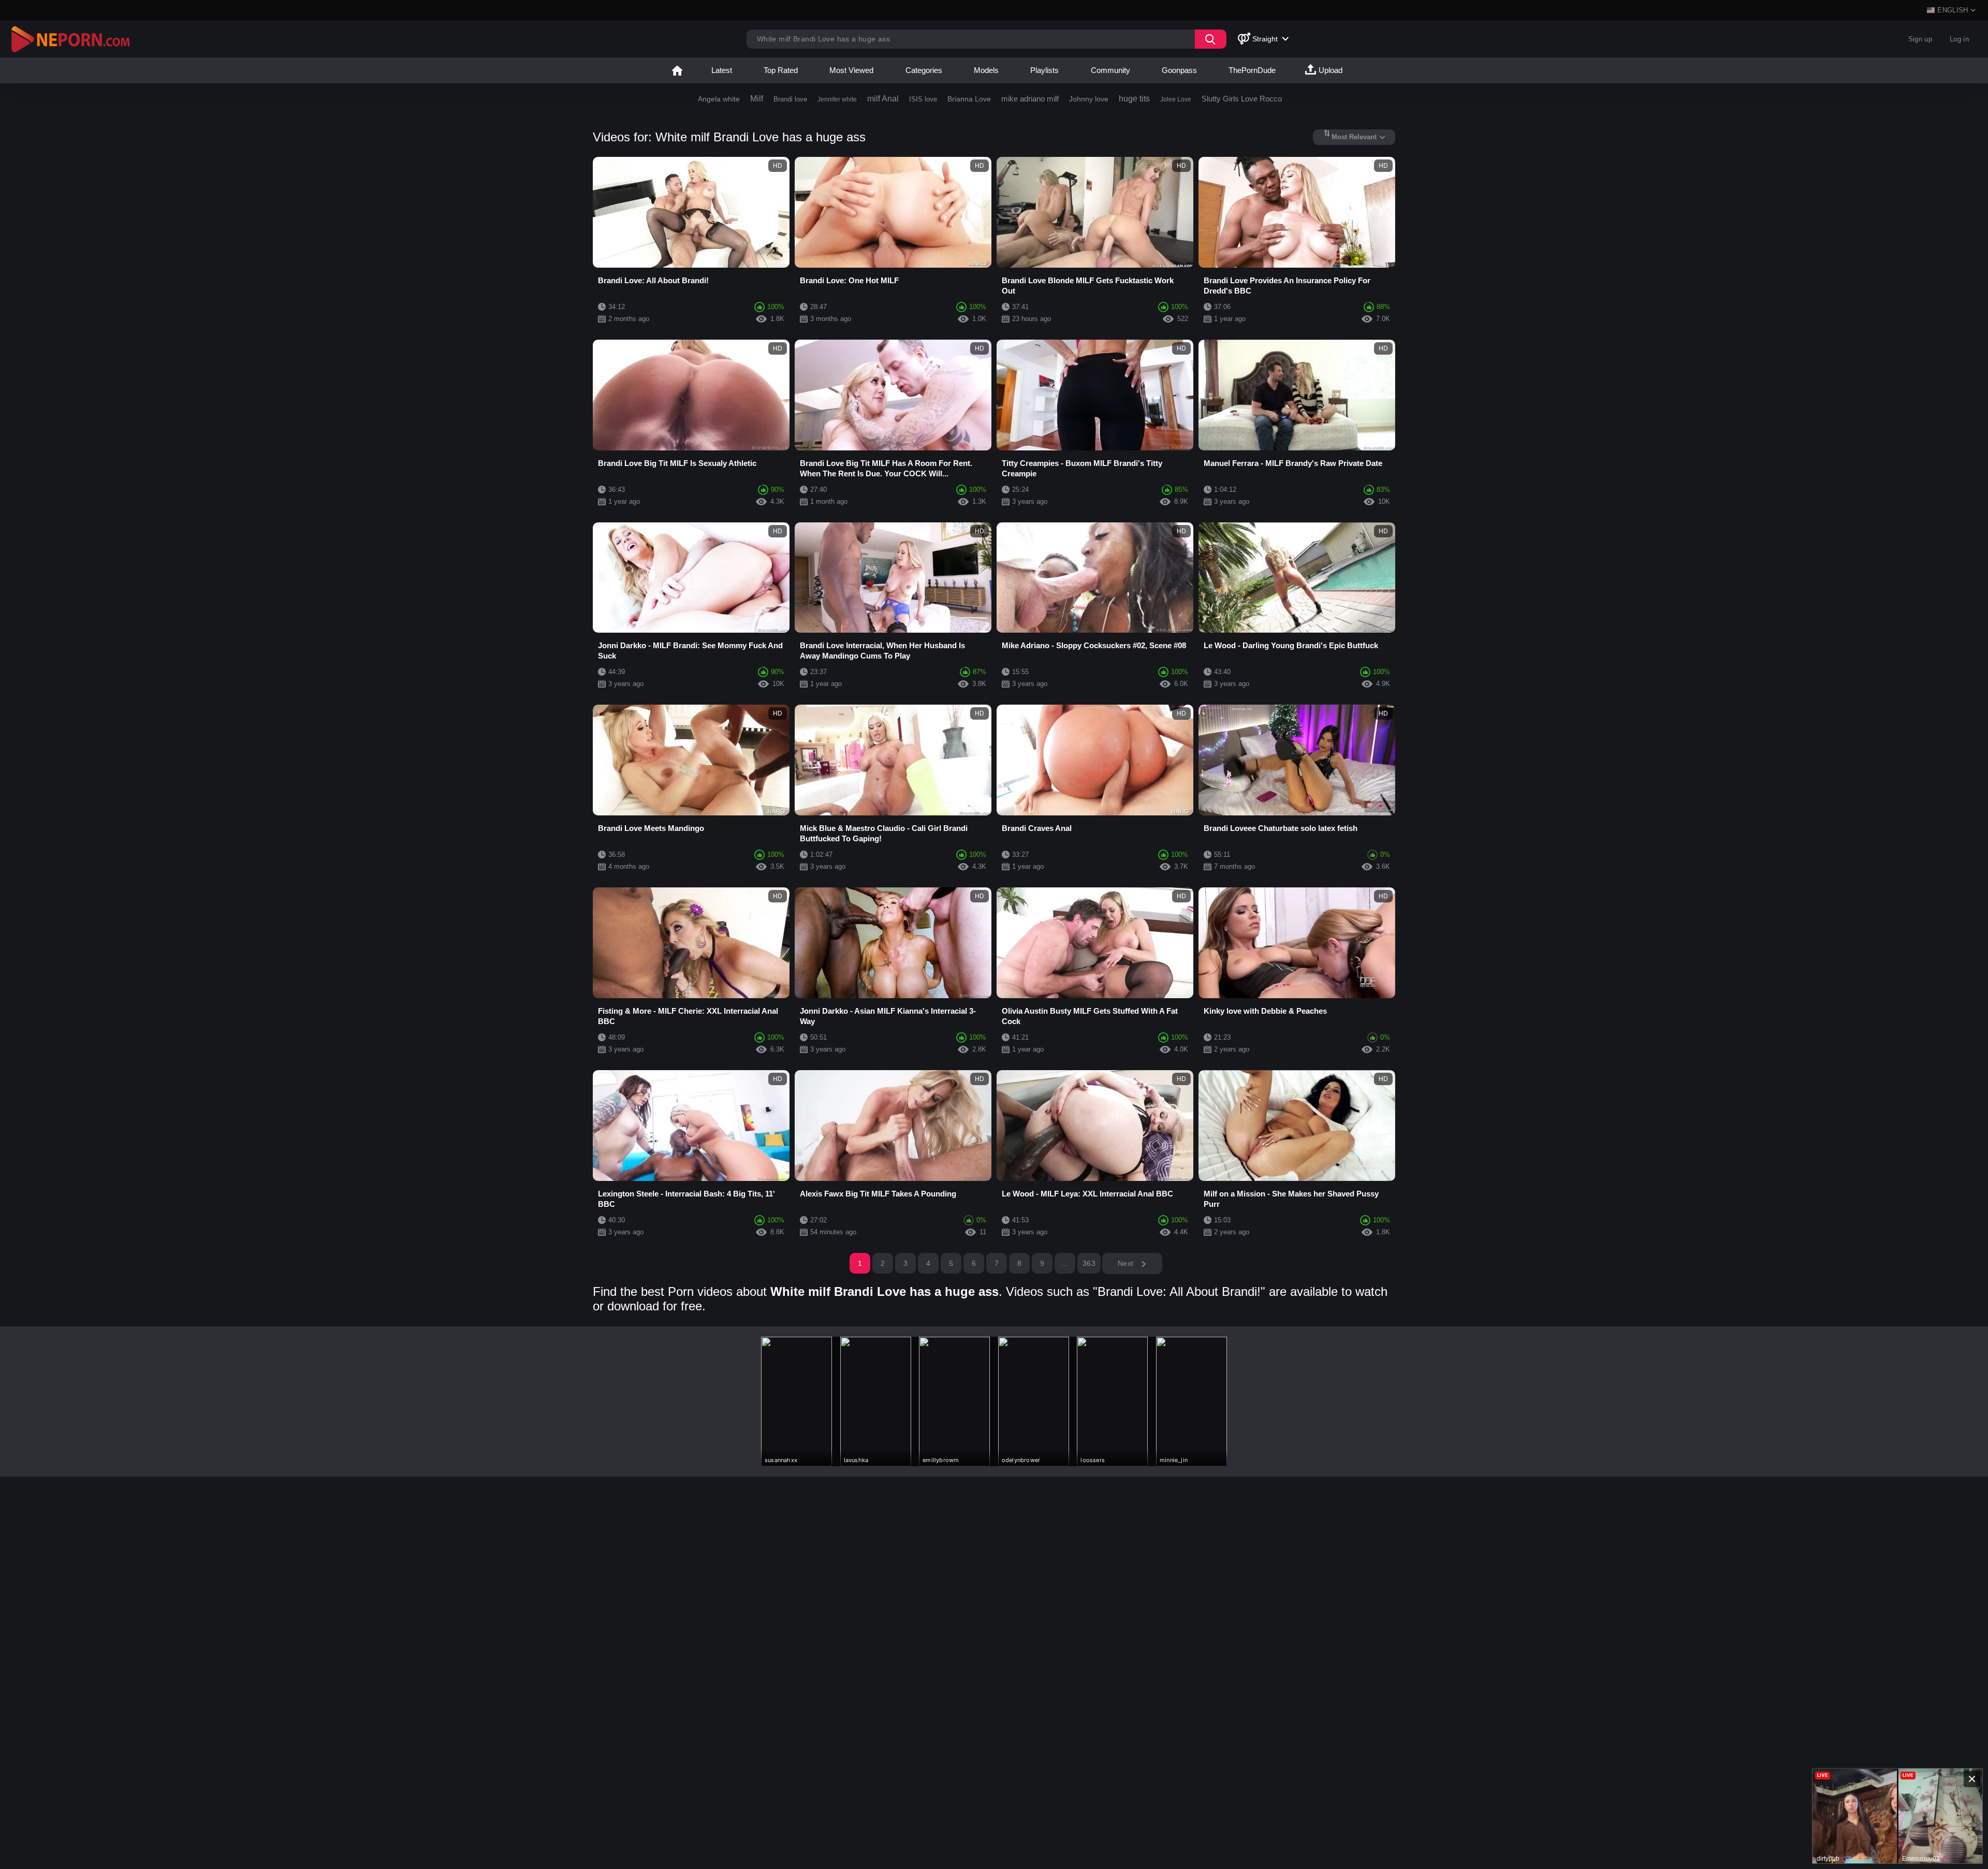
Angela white (719, 99)
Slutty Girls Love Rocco (1242, 99)
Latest (722, 70)
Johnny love (1089, 99)
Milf (757, 99)
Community (1110, 70)
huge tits (1134, 99)
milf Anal (883, 99)
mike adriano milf (1030, 99)
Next (1127, 1263)
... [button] (1065, 1263)
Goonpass (1179, 70)
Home (677, 70)
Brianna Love (969, 99)
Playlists (1044, 70)
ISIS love (923, 99)
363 (1089, 1263)
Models (986, 70)
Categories (924, 70)
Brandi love (790, 99)
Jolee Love (1176, 99)
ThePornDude (1252, 70)
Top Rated (781, 70)
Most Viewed (851, 70)
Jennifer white (837, 99)
